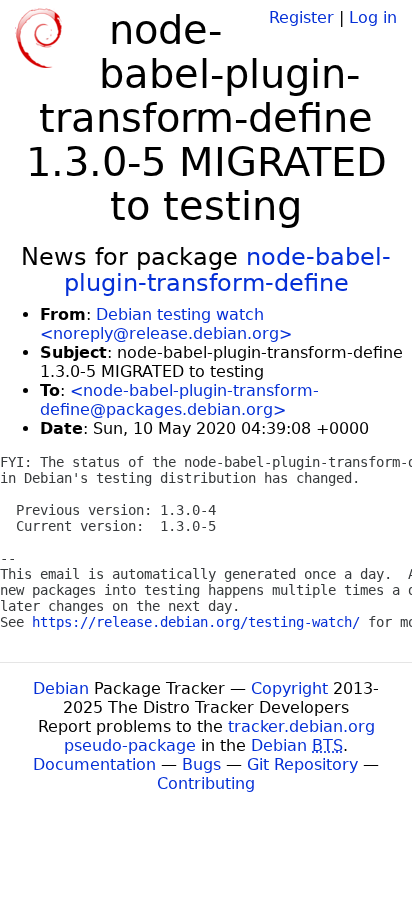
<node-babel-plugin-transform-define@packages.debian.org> (179, 400)
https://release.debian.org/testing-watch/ (196, 622)
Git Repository (302, 764)
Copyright (289, 688)
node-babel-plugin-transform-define (228, 270)
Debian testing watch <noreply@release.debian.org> (166, 324)
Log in (373, 17)
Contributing (206, 783)
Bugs (201, 764)
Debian (61, 688)
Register (301, 17)
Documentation (94, 764)
